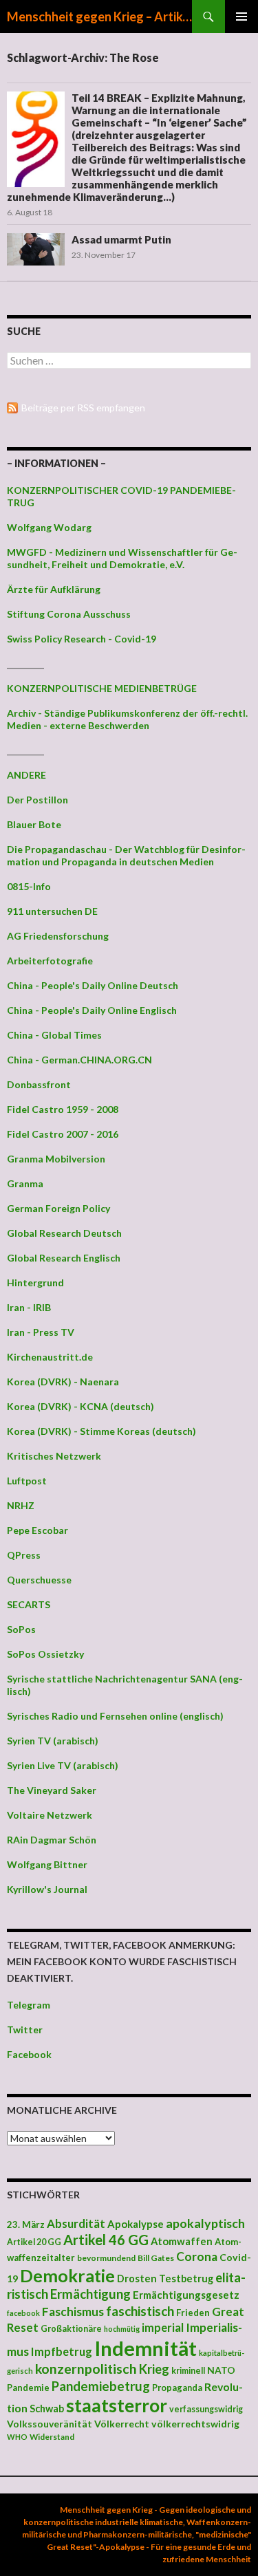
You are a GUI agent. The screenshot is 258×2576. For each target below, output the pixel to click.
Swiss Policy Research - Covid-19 (82, 639)
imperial (163, 2327)
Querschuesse (39, 1580)
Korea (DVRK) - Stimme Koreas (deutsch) (101, 1431)
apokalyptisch (205, 2223)
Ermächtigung (90, 2294)
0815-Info (29, 886)
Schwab (47, 2409)
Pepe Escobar (37, 1530)
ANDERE (26, 775)
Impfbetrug (62, 2351)
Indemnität (146, 2348)
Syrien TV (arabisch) (53, 1741)
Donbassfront (39, 1084)
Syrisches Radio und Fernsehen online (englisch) (115, 1716)
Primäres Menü (241, 17)
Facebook (29, 2054)
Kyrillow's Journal (47, 1889)
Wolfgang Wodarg (49, 527)
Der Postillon (37, 800)
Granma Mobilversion (56, 1159)
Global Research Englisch (64, 1258)
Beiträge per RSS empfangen (83, 408)
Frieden (193, 2313)
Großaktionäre (71, 2329)
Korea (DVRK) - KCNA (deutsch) (80, 1406)
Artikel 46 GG (106, 2240)
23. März (26, 2225)
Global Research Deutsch (64, 1233)
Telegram (29, 2005)
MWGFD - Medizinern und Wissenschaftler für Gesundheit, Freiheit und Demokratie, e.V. (122, 558)
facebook (23, 2313)
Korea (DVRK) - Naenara (63, 1382)
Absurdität (76, 2223)
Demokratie (67, 2275)
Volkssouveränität (50, 2424)
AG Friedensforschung (58, 936)
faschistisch (140, 2311)
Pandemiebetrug (101, 2386)
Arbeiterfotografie (50, 961)
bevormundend (106, 2258)
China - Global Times (54, 1035)
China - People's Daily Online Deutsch (93, 985)
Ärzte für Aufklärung (54, 589)
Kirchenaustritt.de (50, 1357)
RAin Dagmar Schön (52, 1840)
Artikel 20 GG (34, 2242)
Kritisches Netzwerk (54, 1456)
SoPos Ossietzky (45, 1654)
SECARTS (29, 1604)
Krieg (154, 2369)
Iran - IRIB (29, 1307)
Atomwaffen (182, 2241)
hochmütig (122, 2329)
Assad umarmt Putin (121, 239)
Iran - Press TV (41, 1332)
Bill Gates (156, 2258)
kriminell (188, 2371)
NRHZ (21, 1505)
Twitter (25, 2030)
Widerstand (52, 2436)
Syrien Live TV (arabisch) (63, 1765)
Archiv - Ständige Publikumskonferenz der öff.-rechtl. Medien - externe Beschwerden (127, 719)
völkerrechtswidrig (195, 2424)
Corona (197, 2256)
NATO (221, 2370)
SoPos (21, 1629)
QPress (24, 1555)
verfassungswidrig (206, 2409)
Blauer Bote (34, 824)
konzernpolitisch (86, 2369)
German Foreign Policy (58, 1208)
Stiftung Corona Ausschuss (69, 614)
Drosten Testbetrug (165, 2279)
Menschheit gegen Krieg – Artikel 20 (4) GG (99, 17)
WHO (17, 2437)
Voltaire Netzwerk (50, 1815)
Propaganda (177, 2388)
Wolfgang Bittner (47, 1864)
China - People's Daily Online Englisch (92, 1010)
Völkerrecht (122, 2424)
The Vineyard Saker (52, 1790)
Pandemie (28, 2388)
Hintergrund (35, 1282)
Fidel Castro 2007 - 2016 (63, 1134)
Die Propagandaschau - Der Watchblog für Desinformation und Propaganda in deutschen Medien (126, 855)
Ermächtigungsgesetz (186, 2295)
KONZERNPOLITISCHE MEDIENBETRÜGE (102, 688)
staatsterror (117, 2405)
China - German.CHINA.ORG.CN (79, 1060)
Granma (25, 1183)
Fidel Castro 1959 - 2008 (63, 1109)
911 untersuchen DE (52, 911)
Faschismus (73, 2312)
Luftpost (27, 1481)
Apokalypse (136, 2224)
